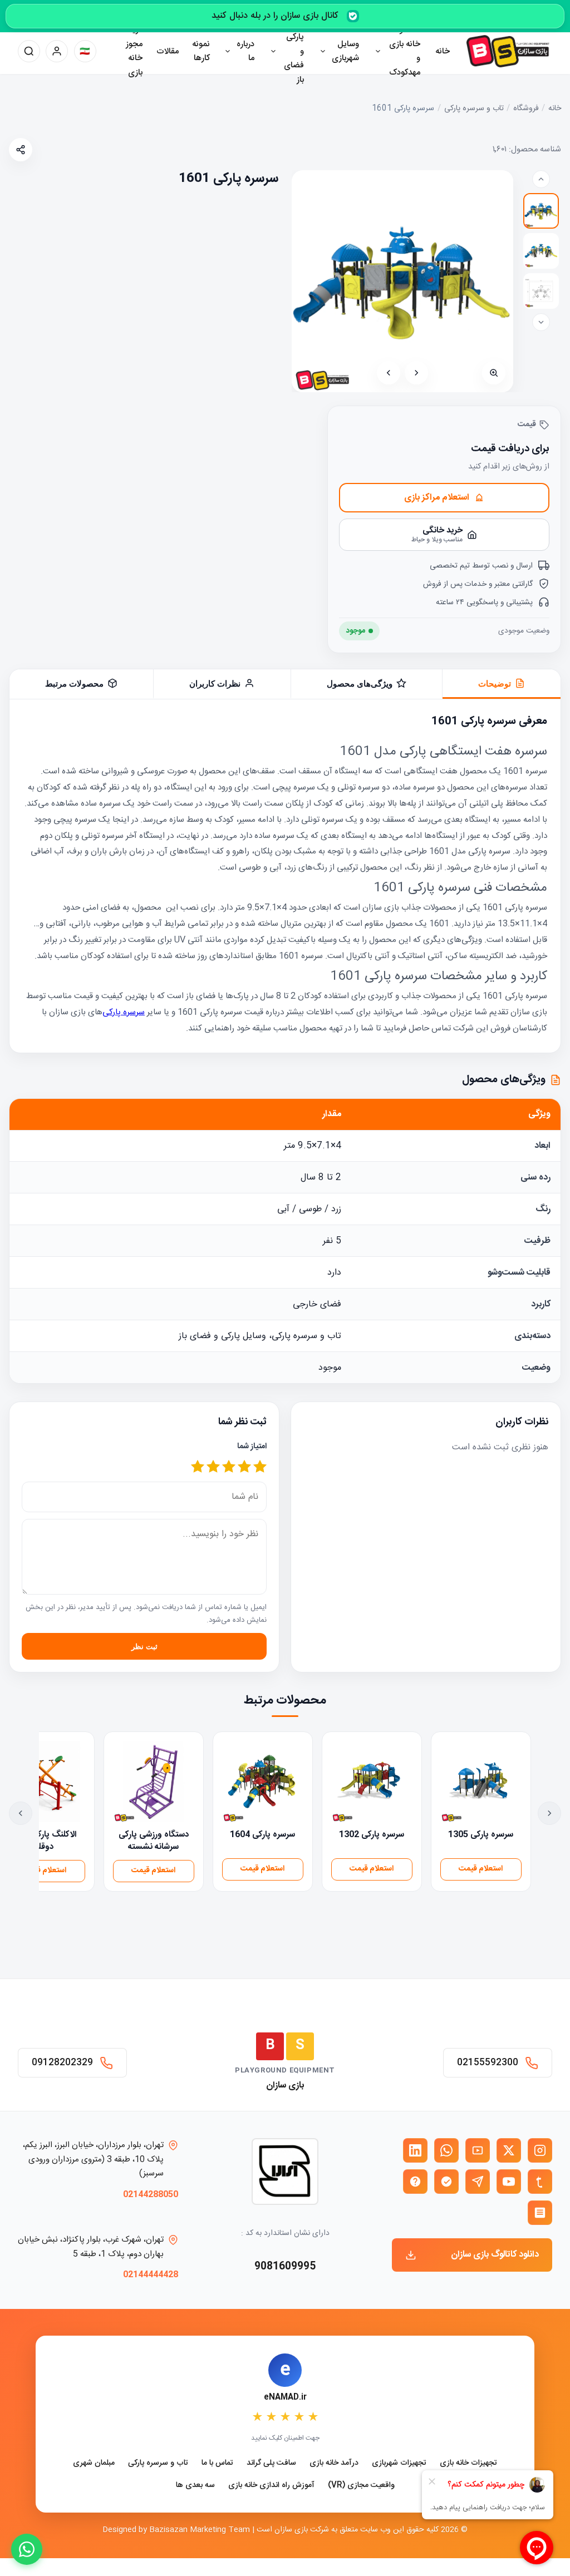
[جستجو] (29, 51)
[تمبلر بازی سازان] (540, 2182)
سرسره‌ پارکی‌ (124, 1012)
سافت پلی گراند (271, 2463)
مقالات (168, 51)
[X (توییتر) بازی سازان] (509, 2150)
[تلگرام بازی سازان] (478, 2182)
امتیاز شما (252, 1447)
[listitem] (541, 211)
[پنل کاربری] (57, 51)
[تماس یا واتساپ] (27, 2549)
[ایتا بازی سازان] (415, 2182)
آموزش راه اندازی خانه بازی (271, 2486)
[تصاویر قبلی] (541, 179)
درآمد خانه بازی (334, 2463)
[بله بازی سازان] (446, 2182)
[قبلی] (416, 373)
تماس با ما (217, 2463)
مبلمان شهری (94, 2463)
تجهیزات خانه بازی (468, 2463)
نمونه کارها (201, 51)
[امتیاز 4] (213, 1467)
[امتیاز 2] (244, 1467)
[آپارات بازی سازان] (478, 2150)
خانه (443, 51)
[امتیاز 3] (229, 1467)
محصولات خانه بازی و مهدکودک (404, 51)
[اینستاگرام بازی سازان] (540, 2150)
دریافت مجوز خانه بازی (130, 51)
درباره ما (245, 51)
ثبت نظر (144, 1647)
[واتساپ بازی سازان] (446, 2150)
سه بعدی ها (195, 2486)
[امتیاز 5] (198, 1467)
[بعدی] (389, 373)
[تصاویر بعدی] (541, 322)
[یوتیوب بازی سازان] (509, 2182)
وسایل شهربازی (345, 51)
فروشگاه (526, 109)
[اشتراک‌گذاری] (21, 150)
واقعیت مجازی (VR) (361, 2486)
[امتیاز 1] (260, 1467)
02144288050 (151, 2195)
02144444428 (151, 2275)
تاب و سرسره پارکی (474, 109)
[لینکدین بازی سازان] (415, 2150)
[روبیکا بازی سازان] (540, 2213)
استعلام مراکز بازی (437, 498)
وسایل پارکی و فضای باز (293, 51)
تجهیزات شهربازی (399, 2463)
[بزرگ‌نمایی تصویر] (494, 373)
